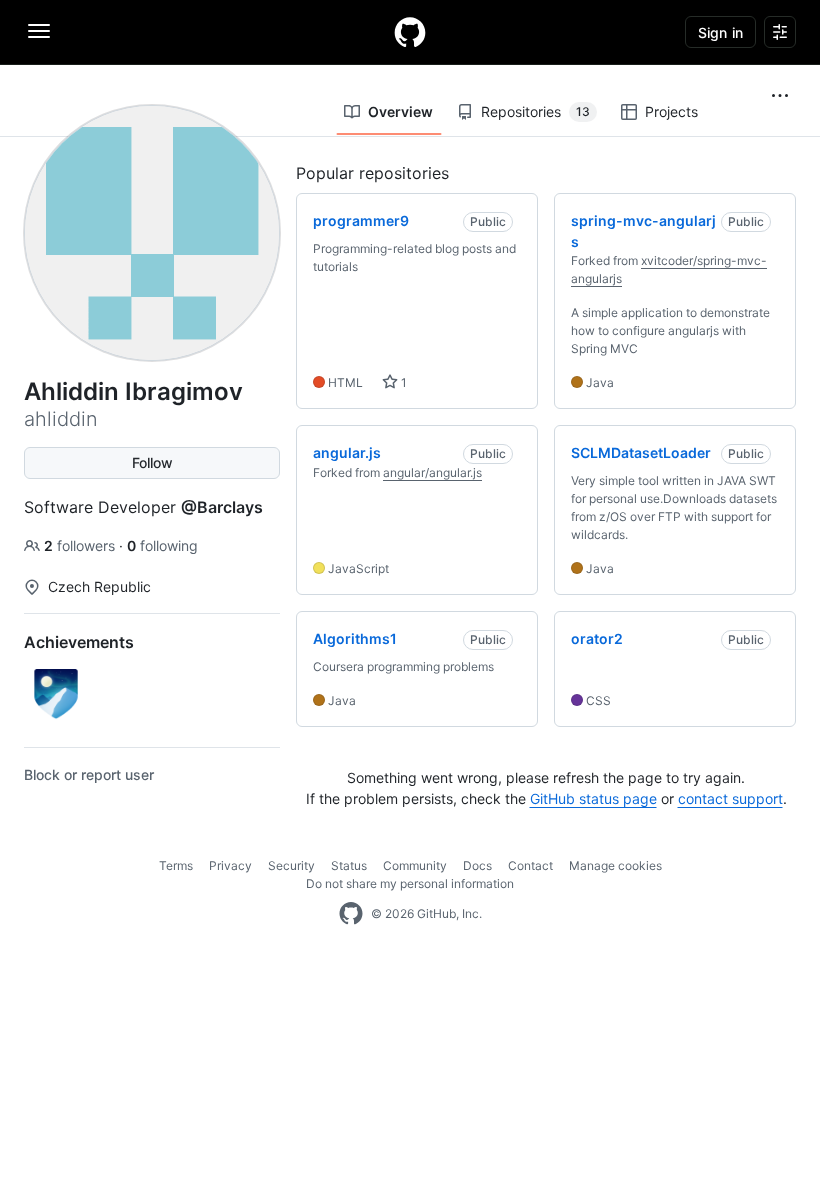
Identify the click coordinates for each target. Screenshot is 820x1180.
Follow (152, 462)
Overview (400, 111)
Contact (530, 865)
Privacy (230, 865)
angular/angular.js (432, 472)
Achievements (79, 642)
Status (349, 865)
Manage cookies (615, 865)
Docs (477, 865)
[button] (780, 96)
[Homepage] (410, 32)
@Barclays (222, 507)
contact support (730, 798)
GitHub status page (593, 798)
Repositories (535, 111)
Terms (176, 865)
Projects (671, 111)
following (162, 545)
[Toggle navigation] (39, 31)
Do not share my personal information (410, 883)
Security (291, 865)
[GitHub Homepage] (351, 914)
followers (81, 545)
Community (415, 865)
